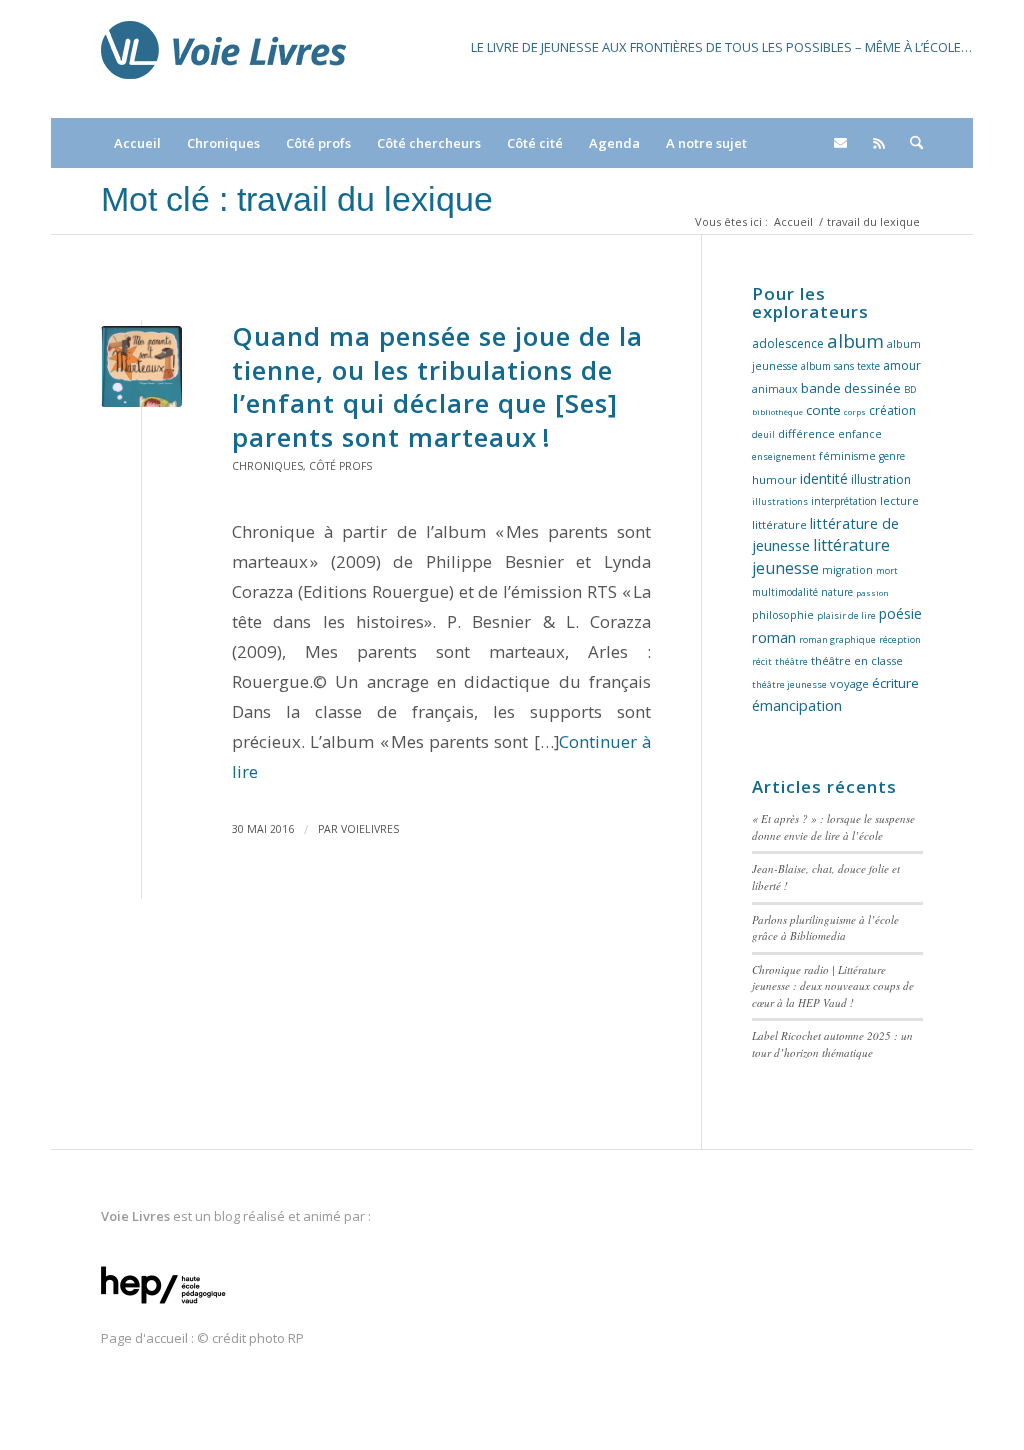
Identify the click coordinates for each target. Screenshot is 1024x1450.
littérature (779, 524)
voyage (849, 683)
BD (910, 389)
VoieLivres (370, 829)
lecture (899, 500)
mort (887, 570)
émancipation (797, 705)
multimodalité (785, 592)
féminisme (847, 456)
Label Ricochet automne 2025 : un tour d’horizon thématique (832, 1044)
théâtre (791, 661)
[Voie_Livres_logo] (223, 59)
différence (806, 433)
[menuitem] (137, 143)
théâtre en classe (857, 660)
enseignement (784, 456)
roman (774, 637)
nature (837, 592)
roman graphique (837, 639)
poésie (900, 613)
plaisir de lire (846, 615)
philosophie (783, 615)
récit (762, 661)
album (855, 340)
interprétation (844, 501)
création (892, 410)
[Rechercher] (910, 143)
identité (824, 478)
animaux (775, 389)
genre (892, 456)
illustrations (780, 501)
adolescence (788, 343)
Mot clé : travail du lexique (297, 199)
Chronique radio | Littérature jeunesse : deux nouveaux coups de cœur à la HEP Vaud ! (833, 986)
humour (774, 479)
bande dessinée (851, 388)
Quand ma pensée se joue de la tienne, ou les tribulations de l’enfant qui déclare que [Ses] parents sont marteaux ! (437, 386)
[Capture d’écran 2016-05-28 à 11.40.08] (141, 366)
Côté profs (340, 466)
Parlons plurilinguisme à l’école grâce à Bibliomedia (825, 928)
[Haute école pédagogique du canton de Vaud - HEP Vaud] (163, 1305)
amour (902, 365)
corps (855, 411)
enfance (860, 434)
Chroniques (267, 466)
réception (900, 639)
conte (823, 410)
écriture (895, 683)
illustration (881, 479)
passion (872, 592)
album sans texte (840, 366)
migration (847, 570)
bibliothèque (777, 411)
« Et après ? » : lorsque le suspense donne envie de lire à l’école (833, 827)
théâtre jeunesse (789, 684)
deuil (763, 434)
